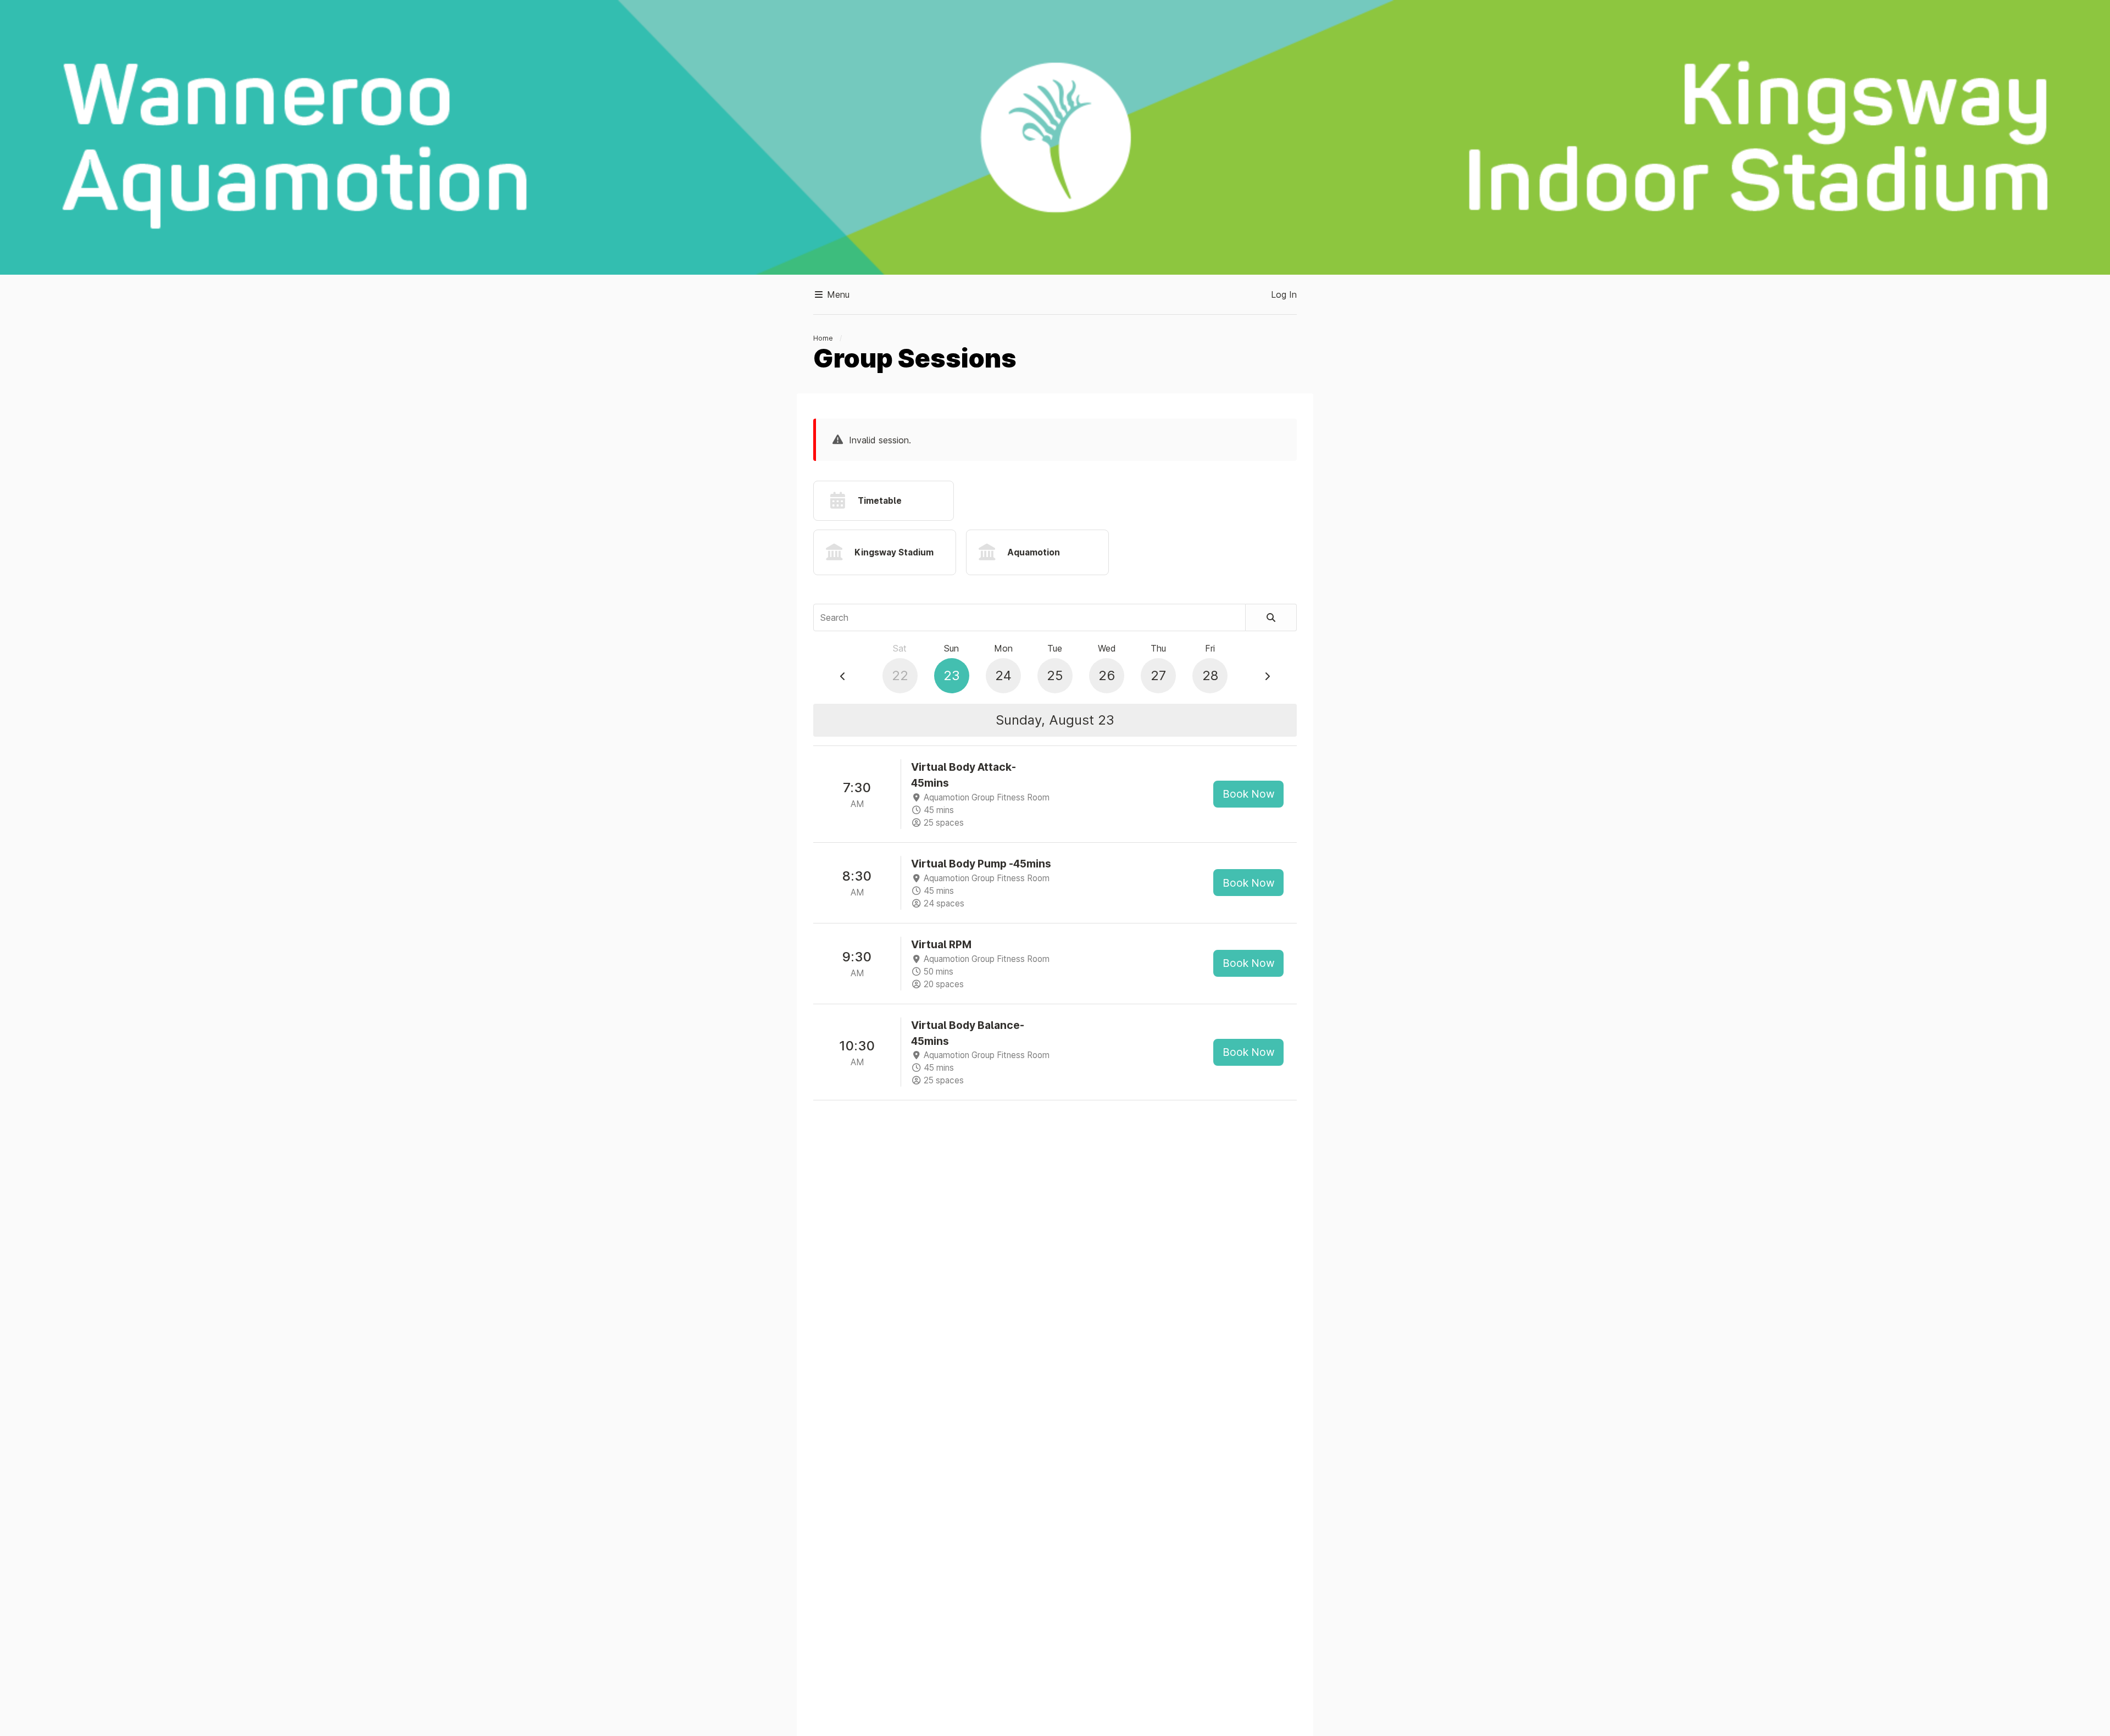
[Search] (1271, 617)
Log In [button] (1284, 294)
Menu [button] (837, 294)
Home (823, 338)
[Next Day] (1267, 676)
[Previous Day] (843, 676)
